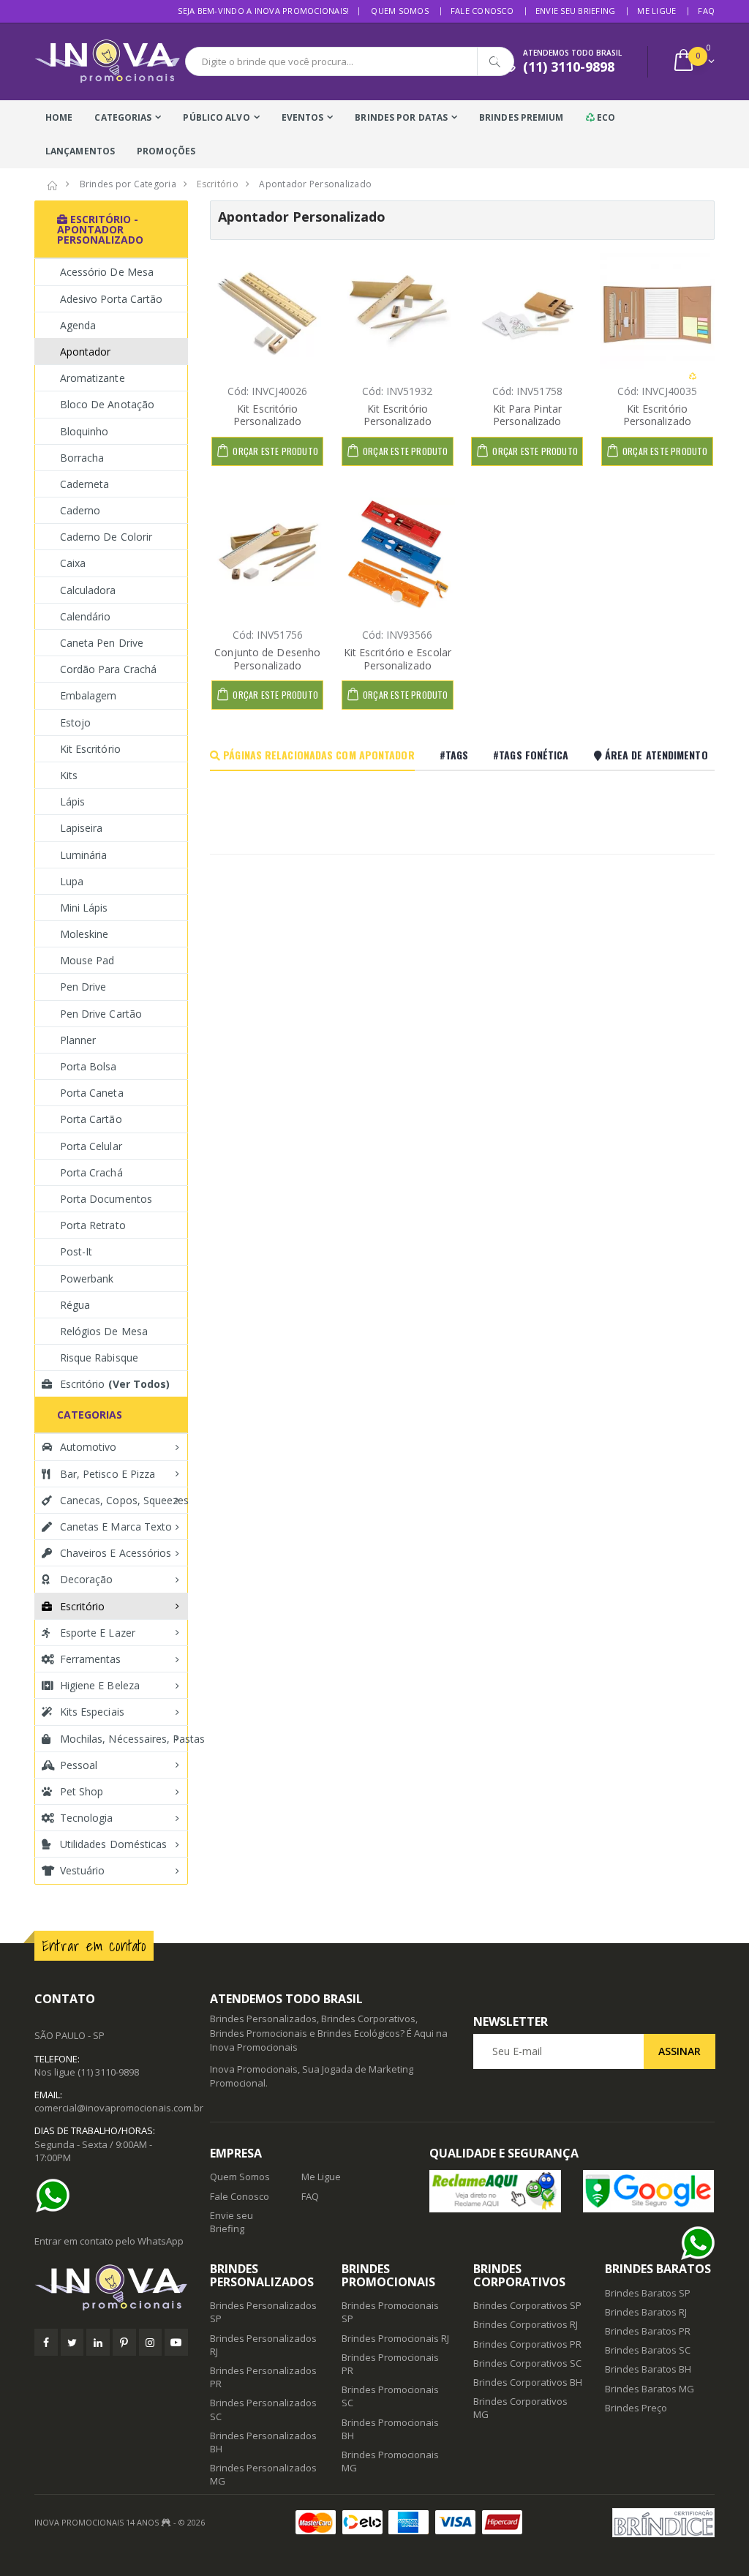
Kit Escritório (90, 749)
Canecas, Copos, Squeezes (124, 1500)
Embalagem (88, 695)
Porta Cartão (91, 1119)
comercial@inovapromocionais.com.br (119, 2108)
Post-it (76, 1251)
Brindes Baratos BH (648, 2369)
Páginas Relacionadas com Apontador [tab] (317, 755)
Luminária (83, 855)
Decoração (86, 1579)
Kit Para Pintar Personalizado (528, 415)
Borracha (82, 458)
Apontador (85, 352)
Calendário (86, 616)
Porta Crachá (91, 1172)
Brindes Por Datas (401, 117)
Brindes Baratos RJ (646, 2312)
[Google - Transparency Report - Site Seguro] (649, 2191)
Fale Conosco (482, 11)
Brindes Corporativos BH (528, 2382)
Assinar (680, 2051)
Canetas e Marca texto (116, 1527)
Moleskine (84, 934)
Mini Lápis (84, 908)
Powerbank (87, 1278)
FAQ (706, 11)
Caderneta (84, 484)
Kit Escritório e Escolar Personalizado (398, 659)
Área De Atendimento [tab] (655, 755)
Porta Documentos (106, 1199)
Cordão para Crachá (108, 669)
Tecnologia (87, 1818)
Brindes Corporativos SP (527, 2305)
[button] (693, 62)
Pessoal (79, 1765)
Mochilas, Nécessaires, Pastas (124, 1739)
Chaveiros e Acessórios (116, 1553)
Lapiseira (81, 828)
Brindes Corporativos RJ (526, 2324)
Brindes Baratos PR (648, 2331)
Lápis (72, 801)
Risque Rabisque (99, 1358)
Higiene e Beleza (100, 1685)
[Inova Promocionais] (111, 2288)
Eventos (303, 117)
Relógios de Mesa (104, 1331)
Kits (69, 775)
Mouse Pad (87, 960)
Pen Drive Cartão (101, 1014)
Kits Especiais (92, 1712)
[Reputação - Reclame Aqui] (495, 2191)
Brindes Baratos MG (650, 2389)
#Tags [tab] (454, 755)
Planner (78, 1040)
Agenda (78, 325)
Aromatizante (93, 378)
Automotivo (89, 1447)
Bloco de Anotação (107, 404)
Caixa (73, 563)
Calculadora (88, 590)
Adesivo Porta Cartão (111, 299)
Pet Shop (82, 1791)
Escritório (115, 1384)
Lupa (72, 881)
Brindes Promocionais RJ (395, 2338)
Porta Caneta (92, 1093)
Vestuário (82, 1870)
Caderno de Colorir (106, 537)
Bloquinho (84, 431)
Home (59, 117)
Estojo (75, 722)
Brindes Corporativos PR (527, 2344)
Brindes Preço (636, 2408)
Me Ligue (656, 11)
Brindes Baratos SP (648, 2293)
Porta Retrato (93, 1225)
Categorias (123, 117)
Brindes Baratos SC (648, 2350)
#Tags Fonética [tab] (531, 755)
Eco (605, 117)
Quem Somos (400, 11)
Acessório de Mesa (107, 272)
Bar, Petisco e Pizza (108, 1474)
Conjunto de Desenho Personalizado (267, 659)
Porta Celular (91, 1146)
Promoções (166, 151)
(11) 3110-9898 (108, 2072)
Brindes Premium (522, 117)
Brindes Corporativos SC (527, 2363)
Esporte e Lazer (98, 1633)
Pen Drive (83, 987)
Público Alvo (216, 117)
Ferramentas (91, 1659)
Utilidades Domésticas (113, 1844)
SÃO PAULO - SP (69, 2035)
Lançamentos (80, 151)
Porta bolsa (89, 1066)
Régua (75, 1305)
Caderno (80, 510)
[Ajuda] (56, 2196)
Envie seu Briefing (576, 11)
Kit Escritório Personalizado (267, 415)
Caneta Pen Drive (102, 643)
